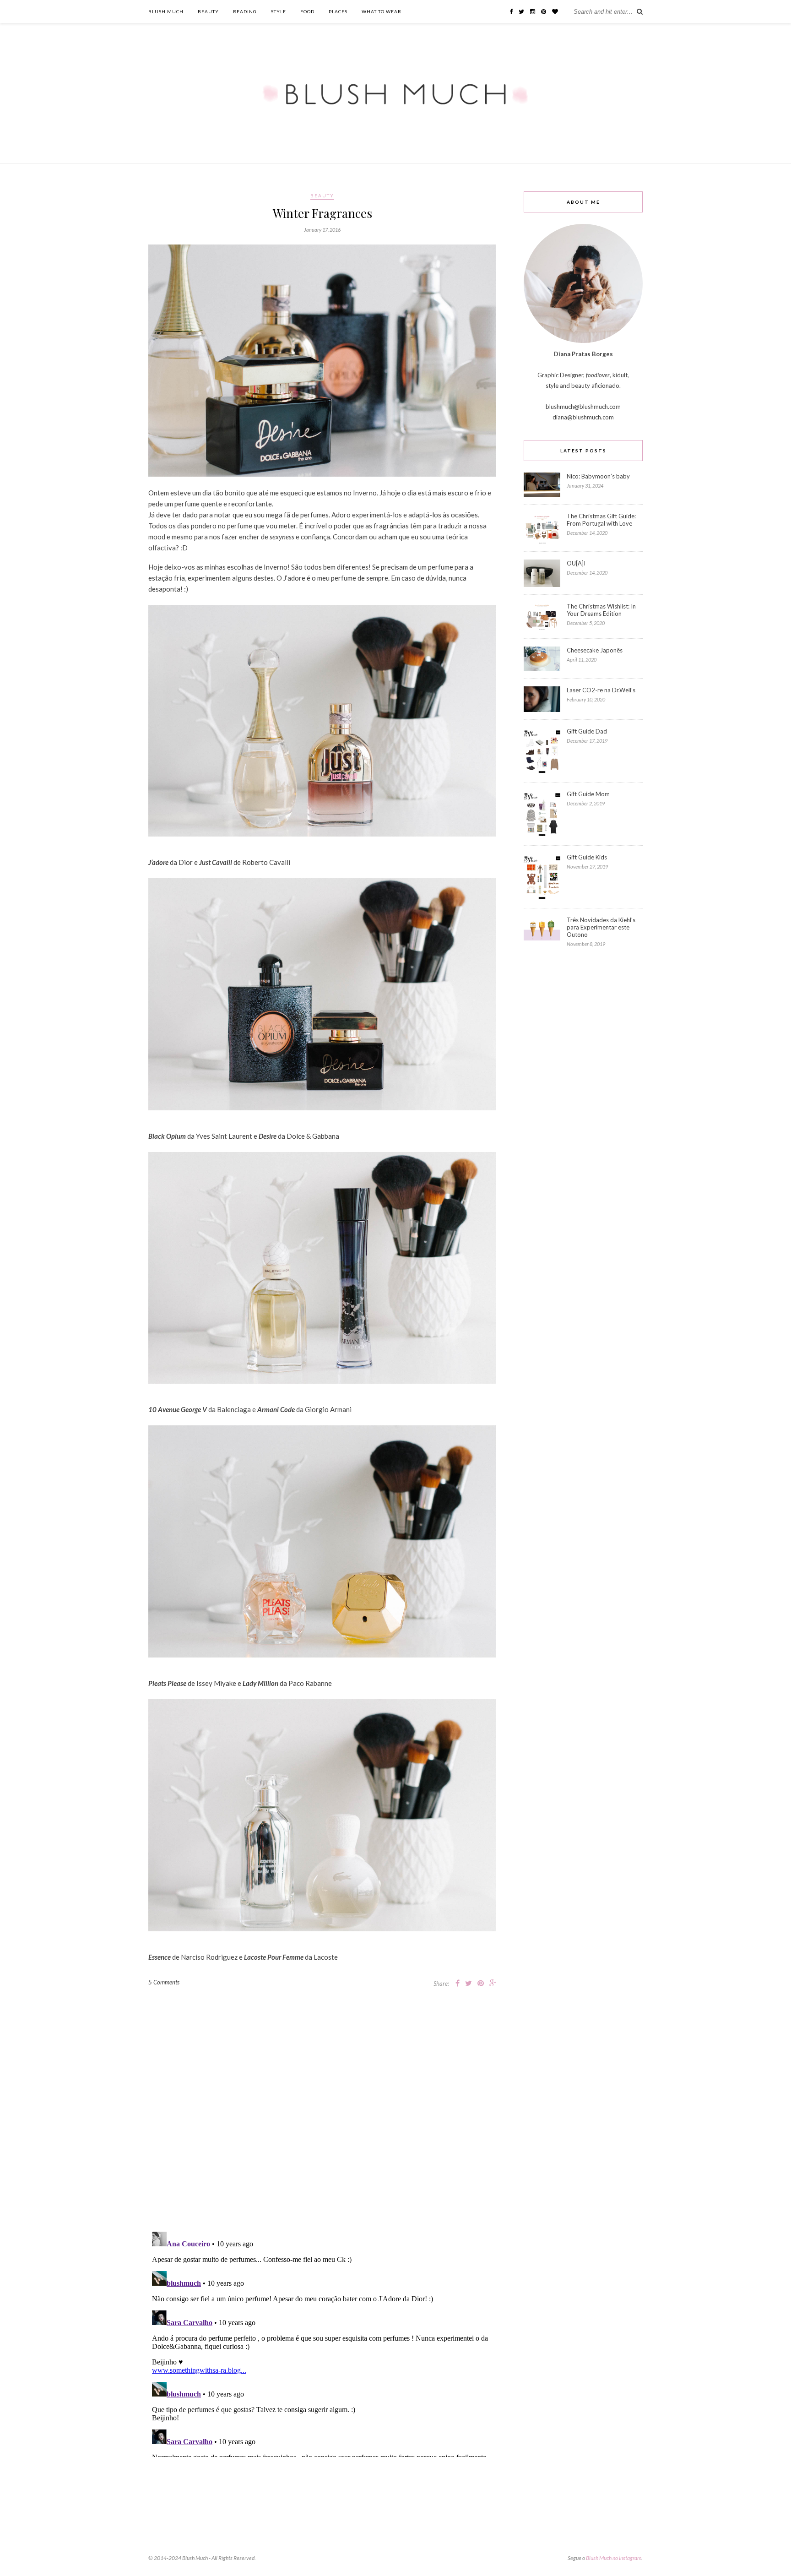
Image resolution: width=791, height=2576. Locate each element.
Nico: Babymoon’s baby (598, 476)
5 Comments (164, 1982)
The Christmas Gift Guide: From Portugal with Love (601, 520)
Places (338, 11)
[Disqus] (322, 2107)
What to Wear (382, 11)
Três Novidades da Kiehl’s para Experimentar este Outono (601, 927)
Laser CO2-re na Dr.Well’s (601, 690)
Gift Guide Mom (588, 794)
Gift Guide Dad (587, 731)
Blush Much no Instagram (614, 2558)
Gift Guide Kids (587, 857)
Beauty (208, 11)
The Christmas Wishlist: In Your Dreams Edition (601, 610)
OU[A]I (576, 563)
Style (279, 11)
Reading (245, 11)
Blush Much (166, 11)
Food (307, 11)
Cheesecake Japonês (595, 650)
